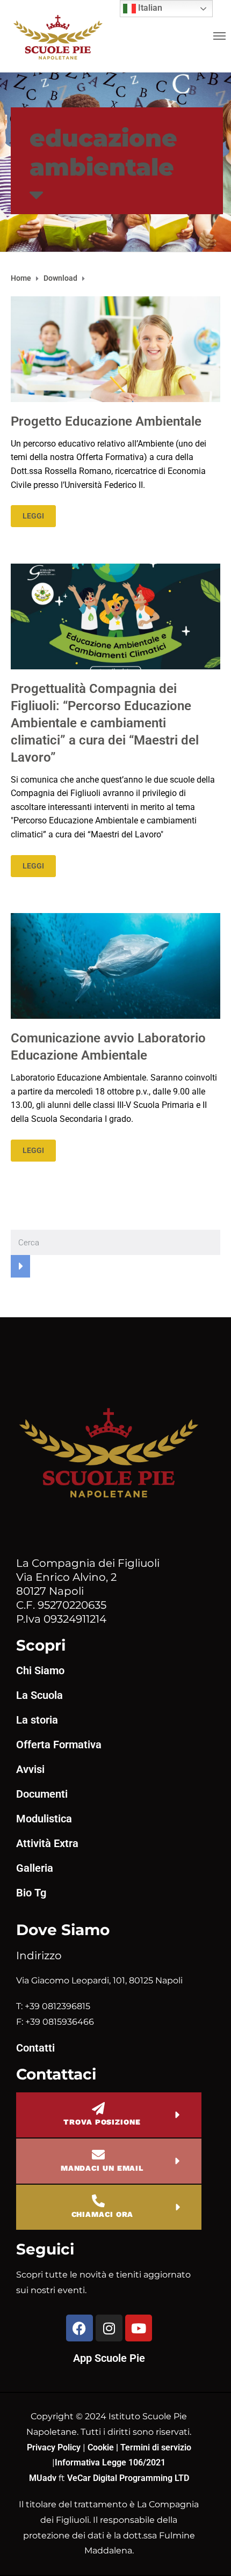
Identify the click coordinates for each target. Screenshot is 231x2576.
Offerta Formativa (59, 1745)
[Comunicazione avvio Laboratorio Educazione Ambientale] (115, 965)
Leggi (33, 516)
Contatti (35, 2048)
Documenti (42, 1794)
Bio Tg (31, 1893)
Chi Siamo (40, 1670)
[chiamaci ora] (98, 2201)
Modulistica (44, 1819)
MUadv (44, 2478)
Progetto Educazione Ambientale (106, 421)
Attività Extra (47, 1843)
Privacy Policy (55, 2447)
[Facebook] (80, 2328)
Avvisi (30, 1769)
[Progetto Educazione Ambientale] (115, 349)
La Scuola (39, 1695)
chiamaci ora (103, 2214)
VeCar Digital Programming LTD (128, 2478)
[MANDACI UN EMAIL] (98, 2155)
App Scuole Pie (109, 2358)
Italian (149, 8)
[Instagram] (109, 2328)
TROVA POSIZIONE (102, 2122)
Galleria (35, 1868)
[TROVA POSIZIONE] (98, 2108)
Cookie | (104, 2447)
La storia (37, 1720)
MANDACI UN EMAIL (102, 2168)
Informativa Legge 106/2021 (110, 2462)
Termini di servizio (156, 2447)
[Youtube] (139, 2328)
